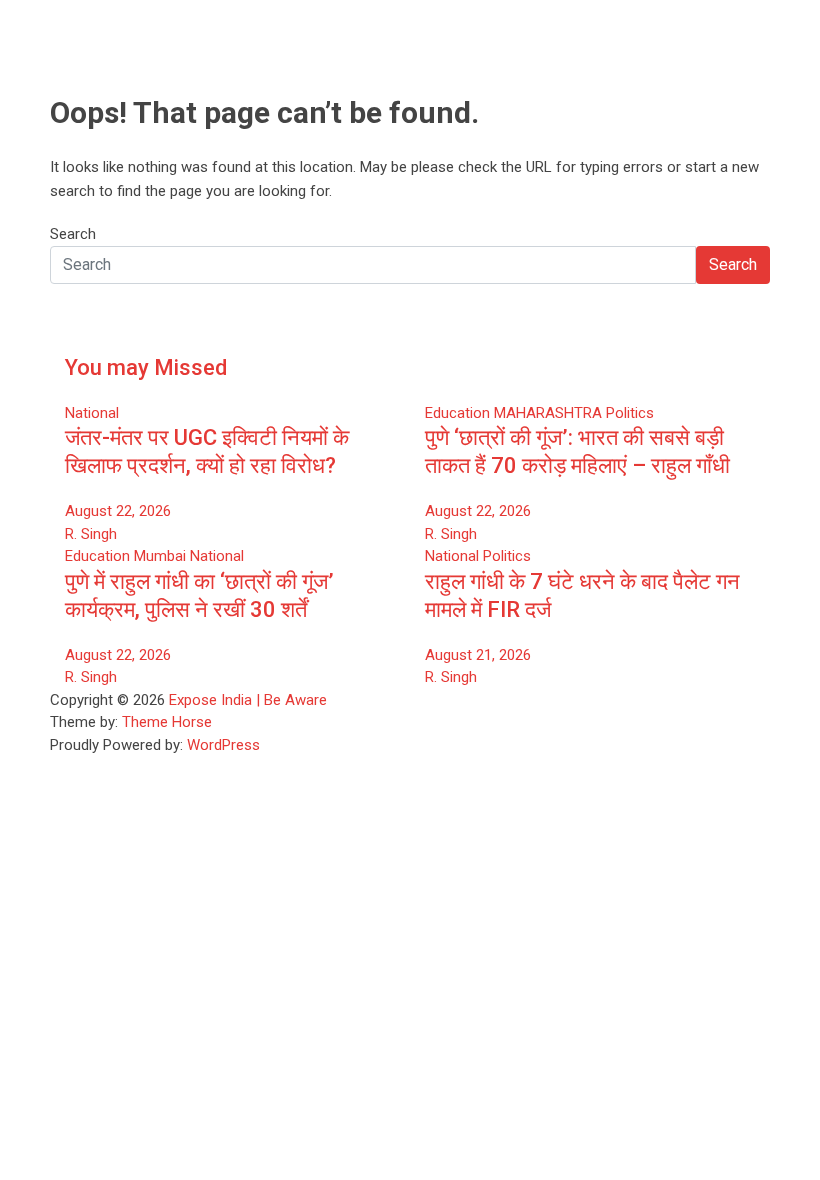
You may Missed (146, 367)
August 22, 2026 (118, 511)
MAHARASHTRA (548, 413)
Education (457, 413)
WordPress (223, 745)
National (92, 413)
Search (73, 234)
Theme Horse (167, 722)
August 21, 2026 (478, 655)
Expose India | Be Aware (248, 700)
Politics (630, 413)
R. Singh (91, 534)
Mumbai (160, 556)
